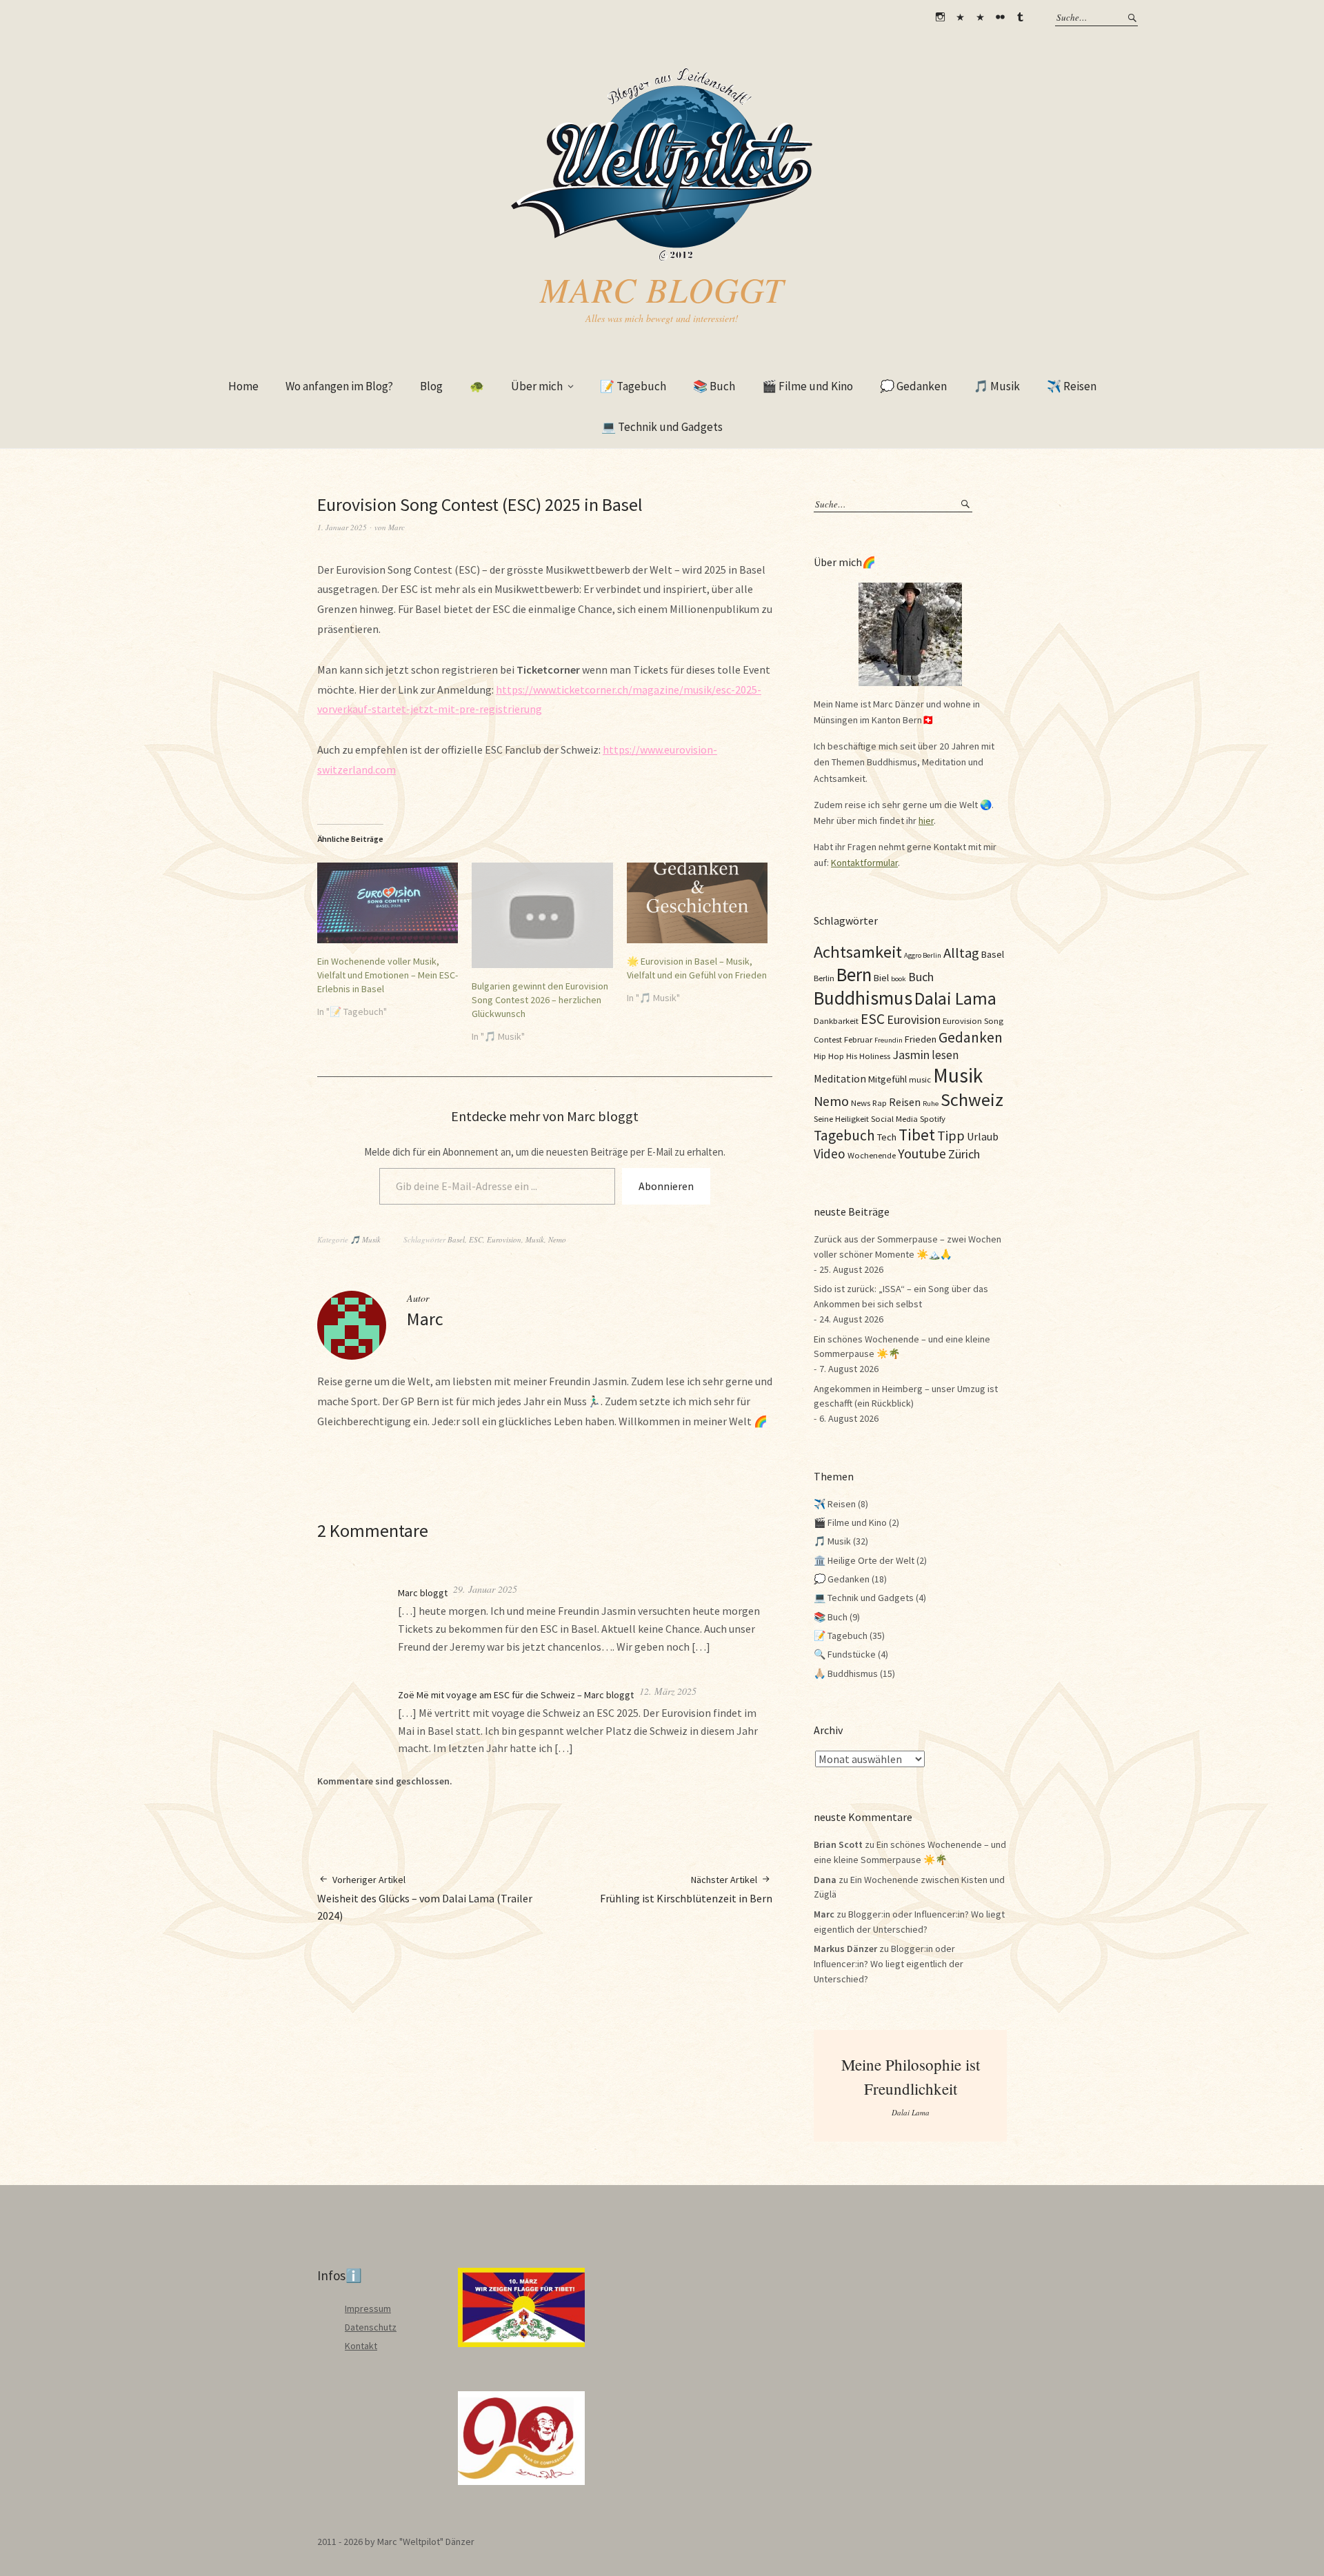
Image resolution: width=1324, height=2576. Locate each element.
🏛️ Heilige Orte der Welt (864, 1560)
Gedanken (971, 1037)
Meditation (840, 1078)
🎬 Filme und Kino (808, 386)
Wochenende (872, 1155)
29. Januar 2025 (485, 1589)
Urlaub (983, 1136)
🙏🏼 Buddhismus (846, 1673)
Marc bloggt (662, 289)
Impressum (368, 2308)
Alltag (961, 953)
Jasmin (911, 1055)
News (861, 1103)
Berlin (824, 978)
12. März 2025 (668, 1691)
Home (243, 386)
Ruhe (931, 1104)
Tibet (917, 1135)
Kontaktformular (864, 863)
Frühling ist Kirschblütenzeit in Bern (686, 1889)
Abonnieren (666, 1186)
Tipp (951, 1135)
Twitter (960, 17)
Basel (456, 1239)
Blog (431, 386)
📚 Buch (714, 386)
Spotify (933, 1118)
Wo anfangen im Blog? (339, 386)
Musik (535, 1239)
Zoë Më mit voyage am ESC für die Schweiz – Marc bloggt (516, 1695)
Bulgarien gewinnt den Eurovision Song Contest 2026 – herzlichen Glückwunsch (540, 1000)
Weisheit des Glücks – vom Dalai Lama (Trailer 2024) (425, 1898)
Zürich (964, 1154)
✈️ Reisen (1072, 386)
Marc (397, 527)
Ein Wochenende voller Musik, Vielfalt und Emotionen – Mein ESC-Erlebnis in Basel (388, 975)
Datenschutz (371, 2327)
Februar (858, 1039)
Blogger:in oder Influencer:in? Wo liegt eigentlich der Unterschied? (889, 1963)
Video (830, 1154)
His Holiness (868, 1056)
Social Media (894, 1118)
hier (926, 821)
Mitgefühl (887, 1079)
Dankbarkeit (836, 1020)
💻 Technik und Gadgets (662, 427)
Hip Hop (829, 1056)
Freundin (889, 1040)
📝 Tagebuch (633, 386)
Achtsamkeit (858, 952)
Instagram (940, 17)
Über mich (537, 386)
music (920, 1079)
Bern (854, 974)
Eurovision (504, 1239)
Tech (887, 1137)
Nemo (557, 1239)
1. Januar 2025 (342, 527)
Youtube (922, 1153)
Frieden (921, 1039)
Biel (881, 978)
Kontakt (361, 2346)
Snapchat (980, 17)
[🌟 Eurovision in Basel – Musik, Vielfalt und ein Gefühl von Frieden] (697, 903)
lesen (945, 1055)
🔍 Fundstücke (845, 1654)
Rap (880, 1103)
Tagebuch (844, 1135)
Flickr (1000, 17)
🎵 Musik (997, 386)
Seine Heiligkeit (841, 1118)
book (899, 979)
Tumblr (1020, 17)
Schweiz (972, 1099)
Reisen (905, 1102)
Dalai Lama (955, 998)
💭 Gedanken (913, 386)
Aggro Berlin (923, 955)
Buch (921, 977)
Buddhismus (863, 998)
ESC (476, 1239)
